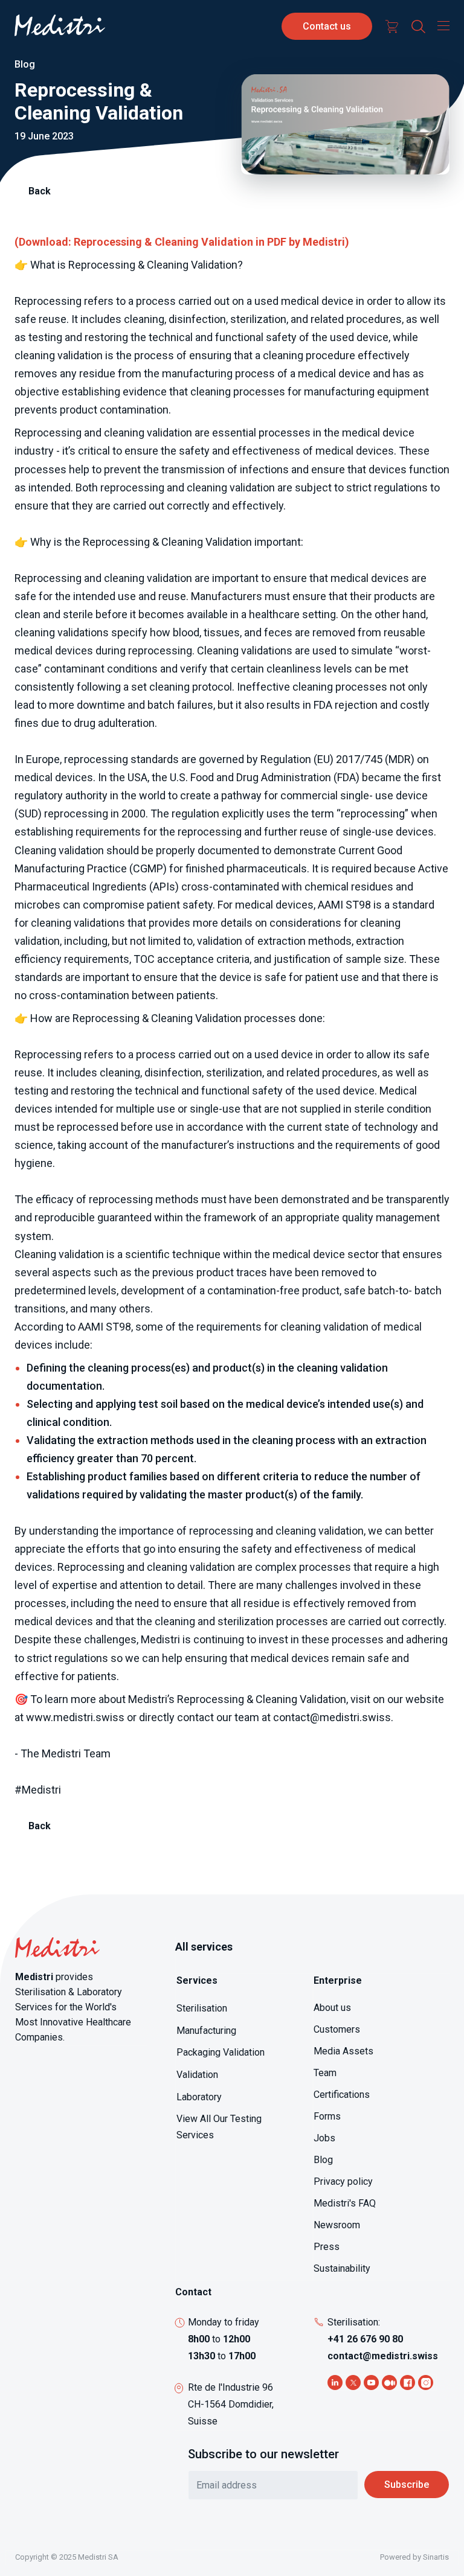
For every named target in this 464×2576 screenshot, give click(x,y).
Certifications (342, 2095)
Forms (327, 2116)
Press (327, 2247)
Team (325, 2073)
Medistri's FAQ (345, 2203)
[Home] (60, 26)
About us (332, 2008)
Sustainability (342, 2268)
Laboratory (199, 2097)
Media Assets (343, 2051)
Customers (337, 2029)
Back (40, 191)
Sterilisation (202, 2008)
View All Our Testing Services (219, 2127)
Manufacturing (206, 2031)
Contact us (327, 26)
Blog (323, 2160)
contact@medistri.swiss (383, 2356)
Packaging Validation (221, 2052)
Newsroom (337, 2225)
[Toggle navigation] (440, 25)
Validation (197, 2075)
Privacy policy (343, 2181)
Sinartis (436, 2557)
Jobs (324, 2138)
